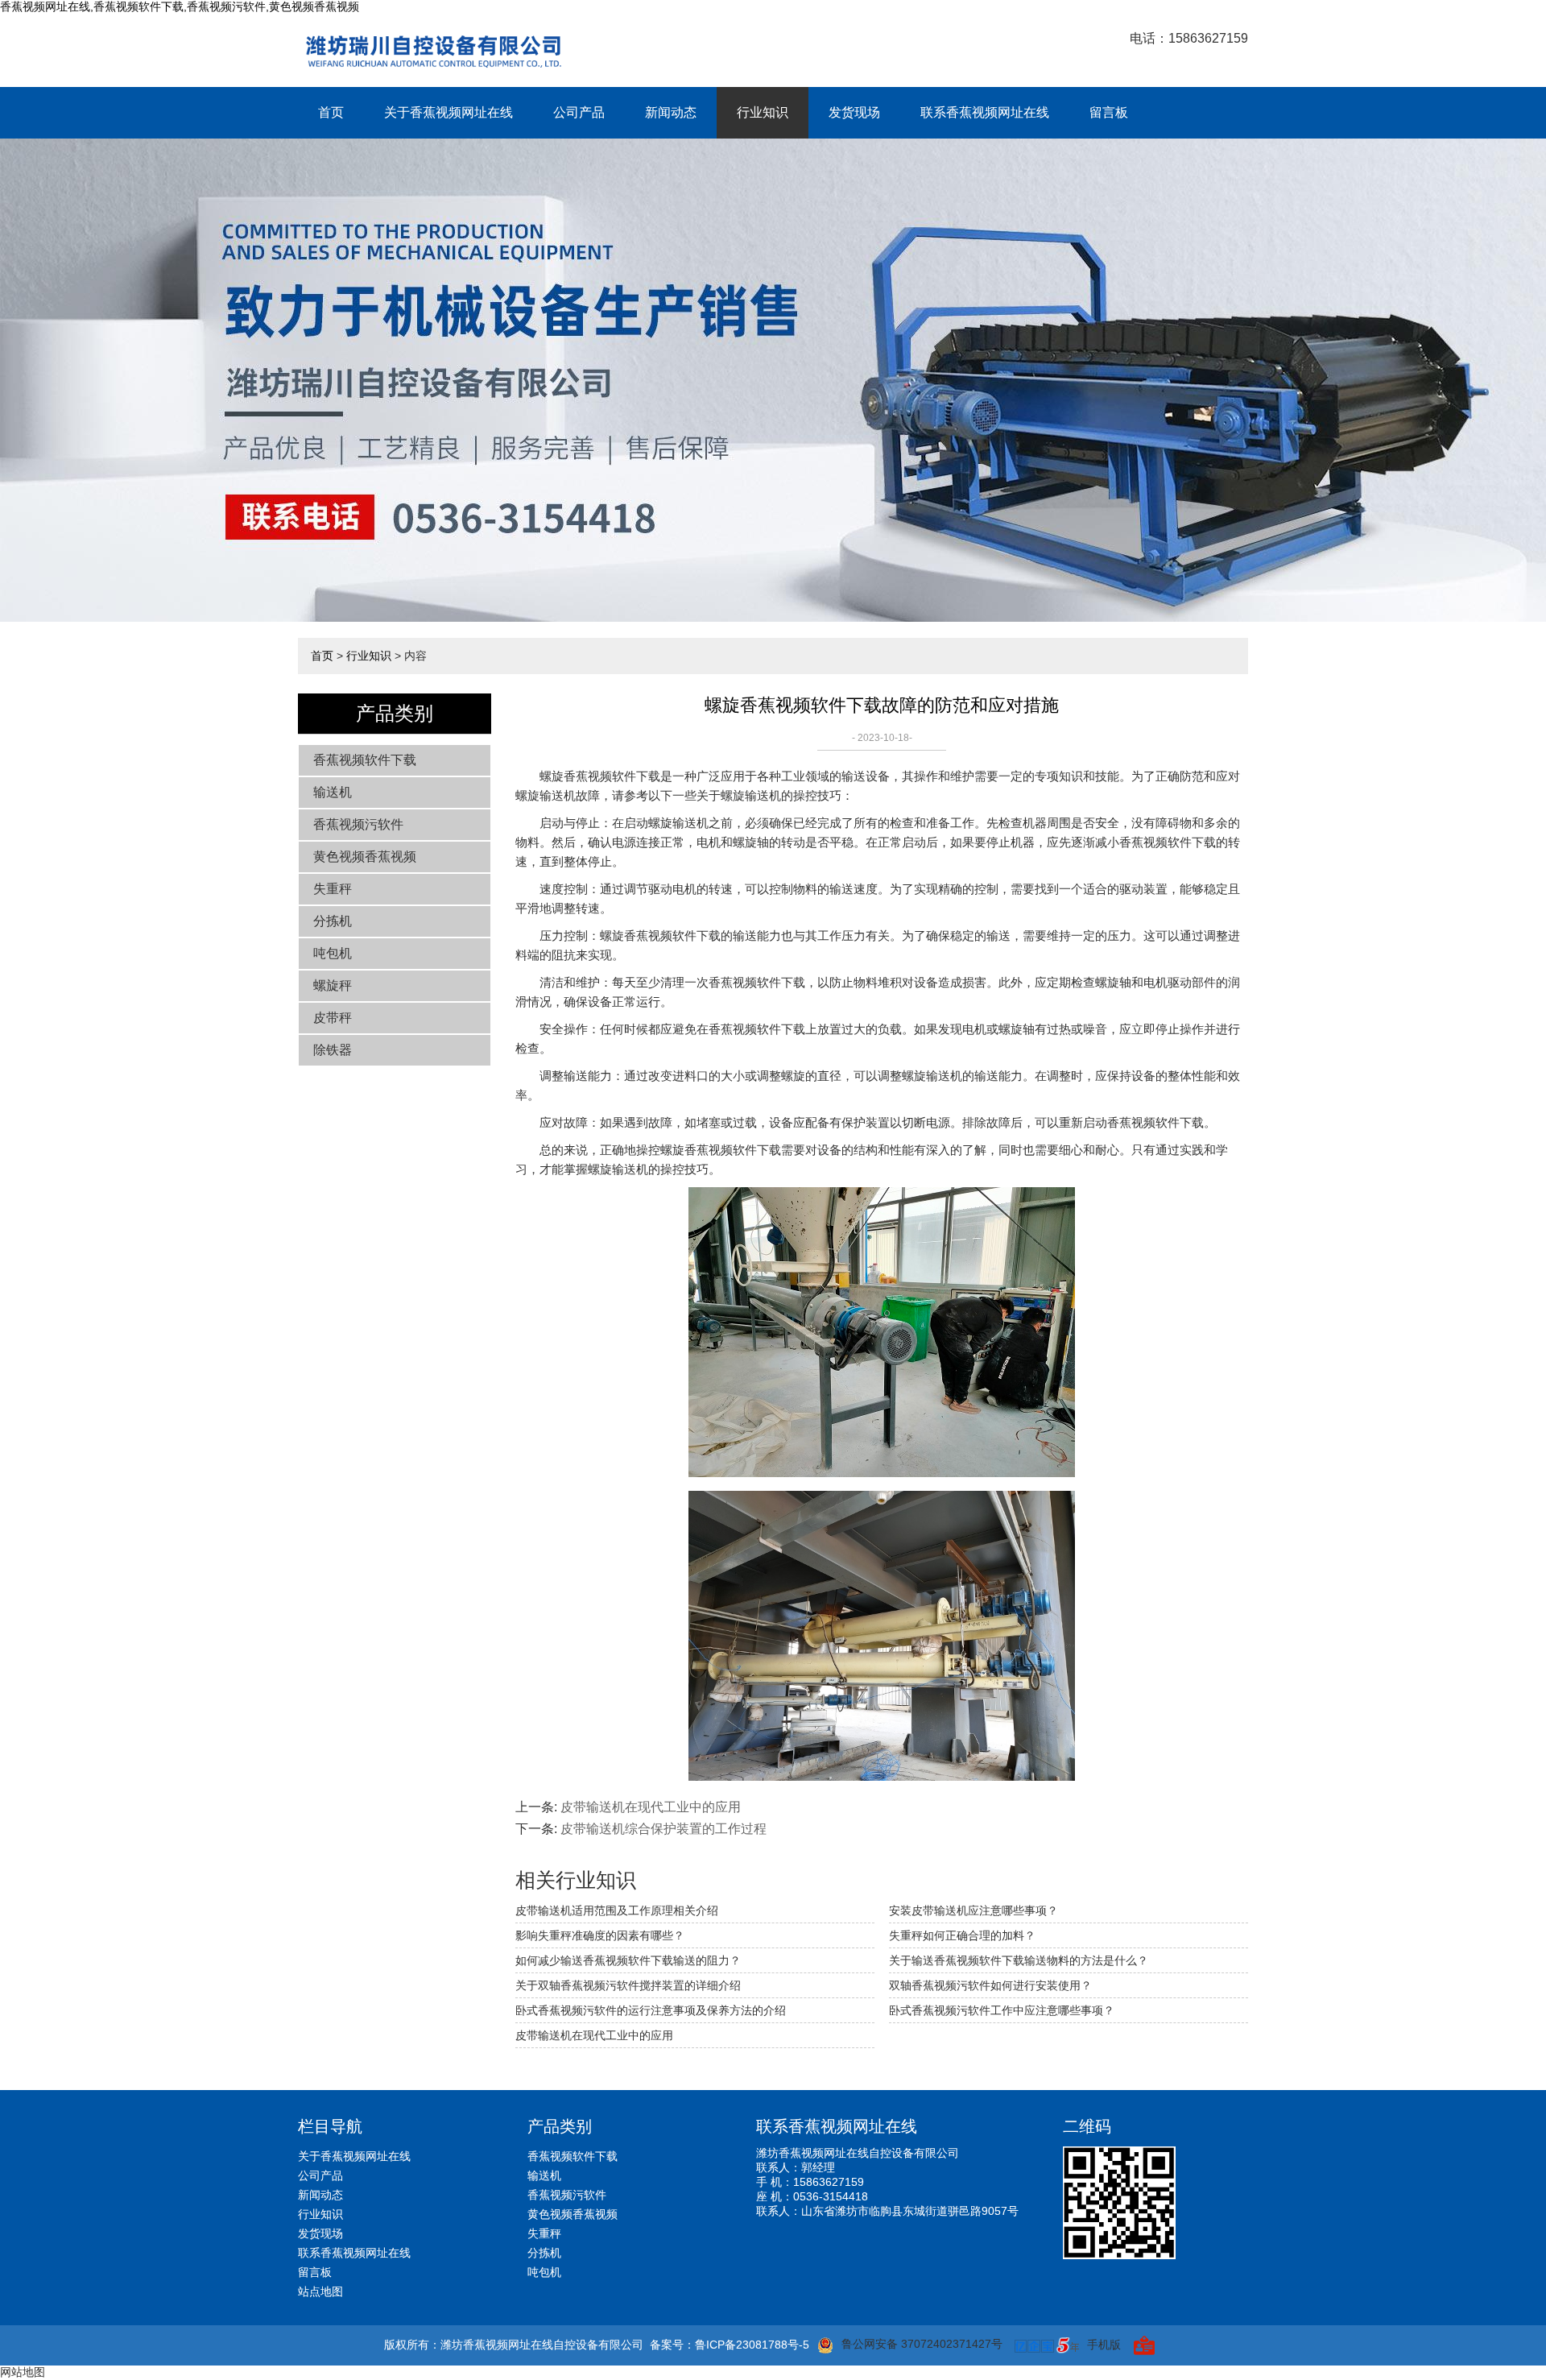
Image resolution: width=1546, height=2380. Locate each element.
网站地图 (23, 2372)
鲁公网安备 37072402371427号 (922, 2344)
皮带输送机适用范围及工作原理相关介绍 (617, 1910)
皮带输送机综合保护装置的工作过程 (663, 1829)
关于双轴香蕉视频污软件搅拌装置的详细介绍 (628, 1985)
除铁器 (333, 1050)
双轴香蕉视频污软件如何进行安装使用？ (990, 1985)
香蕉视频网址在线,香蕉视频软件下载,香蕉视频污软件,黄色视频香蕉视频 (180, 6)
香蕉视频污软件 (358, 824)
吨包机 (333, 953)
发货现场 (854, 112)
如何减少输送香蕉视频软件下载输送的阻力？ (628, 1960)
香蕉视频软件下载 (365, 760)
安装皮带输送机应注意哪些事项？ (973, 1910)
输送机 (333, 792)
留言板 (1109, 112)
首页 (331, 112)
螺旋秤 (333, 985)
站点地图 (320, 2291)
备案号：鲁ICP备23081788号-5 (730, 2345)
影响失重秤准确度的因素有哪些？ (600, 1935)
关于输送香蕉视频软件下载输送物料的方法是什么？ (1019, 1960)
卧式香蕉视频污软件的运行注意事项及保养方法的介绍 (651, 2010)
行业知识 (763, 112)
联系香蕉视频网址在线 (985, 112)
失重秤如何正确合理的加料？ (962, 1935)
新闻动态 (671, 112)
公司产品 (579, 112)
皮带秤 (333, 1018)
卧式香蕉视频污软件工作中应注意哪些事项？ (1002, 2010)
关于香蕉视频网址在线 (449, 112)
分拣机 (333, 921)
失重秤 (333, 889)
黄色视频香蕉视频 (365, 857)
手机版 (1104, 2345)
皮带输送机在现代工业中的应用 (651, 1807)
